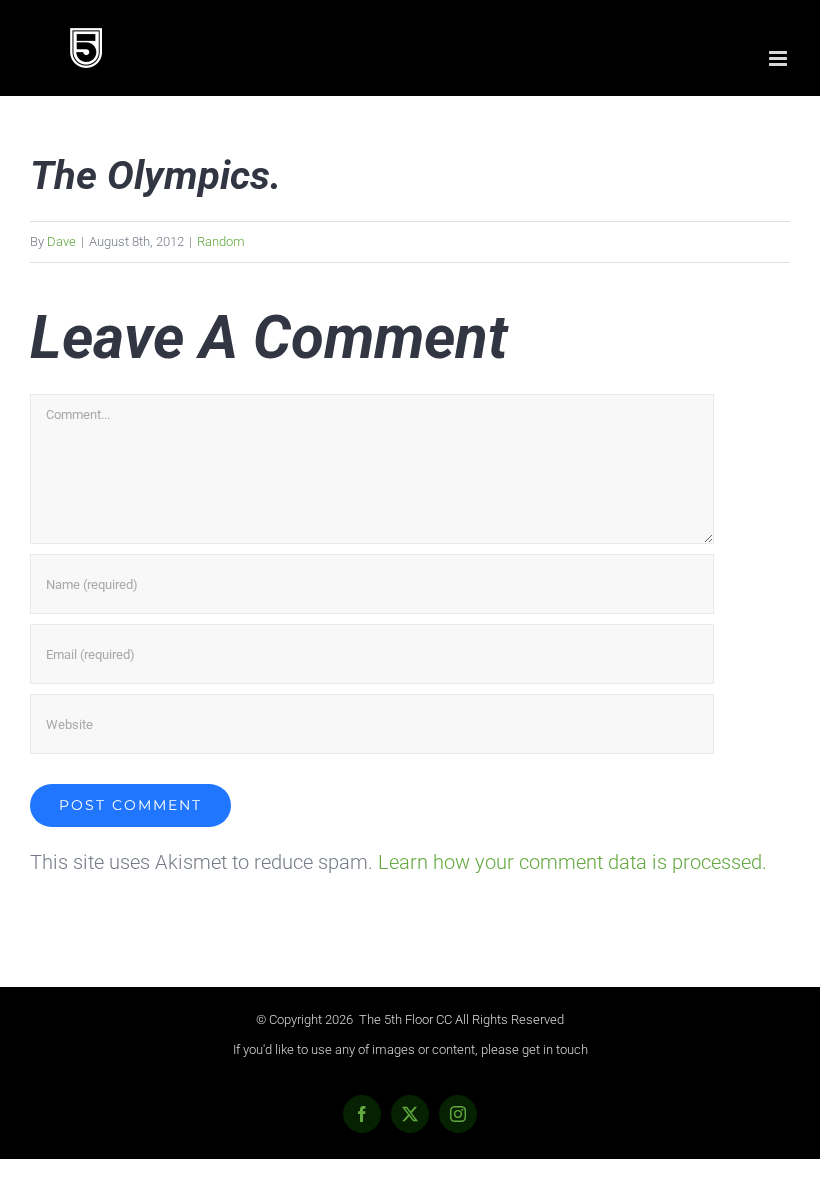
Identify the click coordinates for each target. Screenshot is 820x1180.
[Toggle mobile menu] (779, 58)
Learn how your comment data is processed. (572, 862)
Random (221, 241)
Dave (61, 241)
